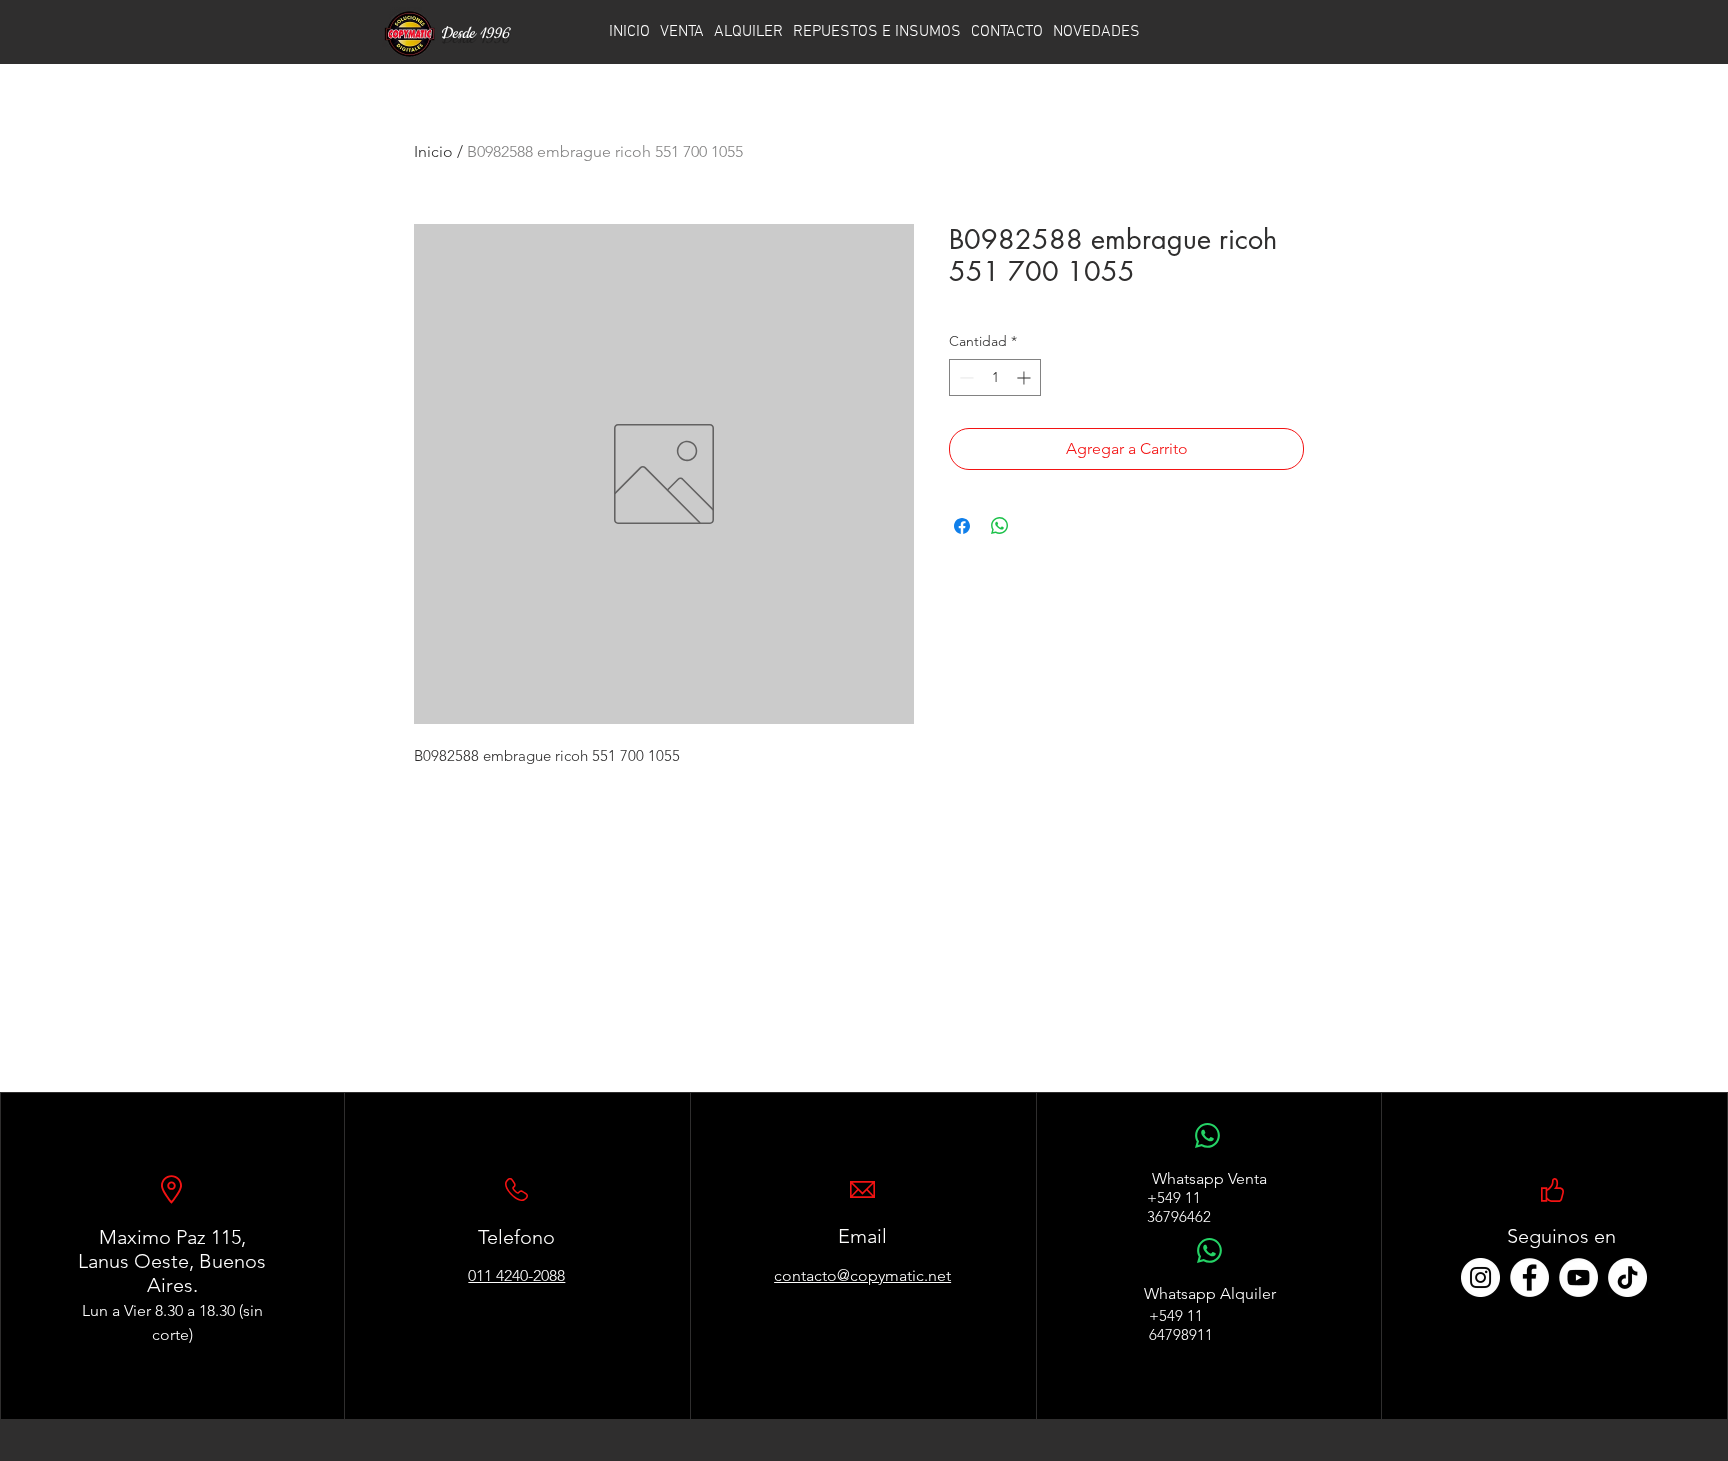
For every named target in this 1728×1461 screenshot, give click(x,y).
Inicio (433, 151)
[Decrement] (964, 377)
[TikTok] (1627, 1277)
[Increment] (1025, 377)
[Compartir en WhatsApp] (1000, 526)
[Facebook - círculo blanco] (1529, 1277)
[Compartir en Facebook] (962, 526)
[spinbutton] (995, 377)
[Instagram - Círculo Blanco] (1480, 1277)
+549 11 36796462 (1179, 1207)
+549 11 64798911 (1181, 1325)
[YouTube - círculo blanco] (1578, 1277)
